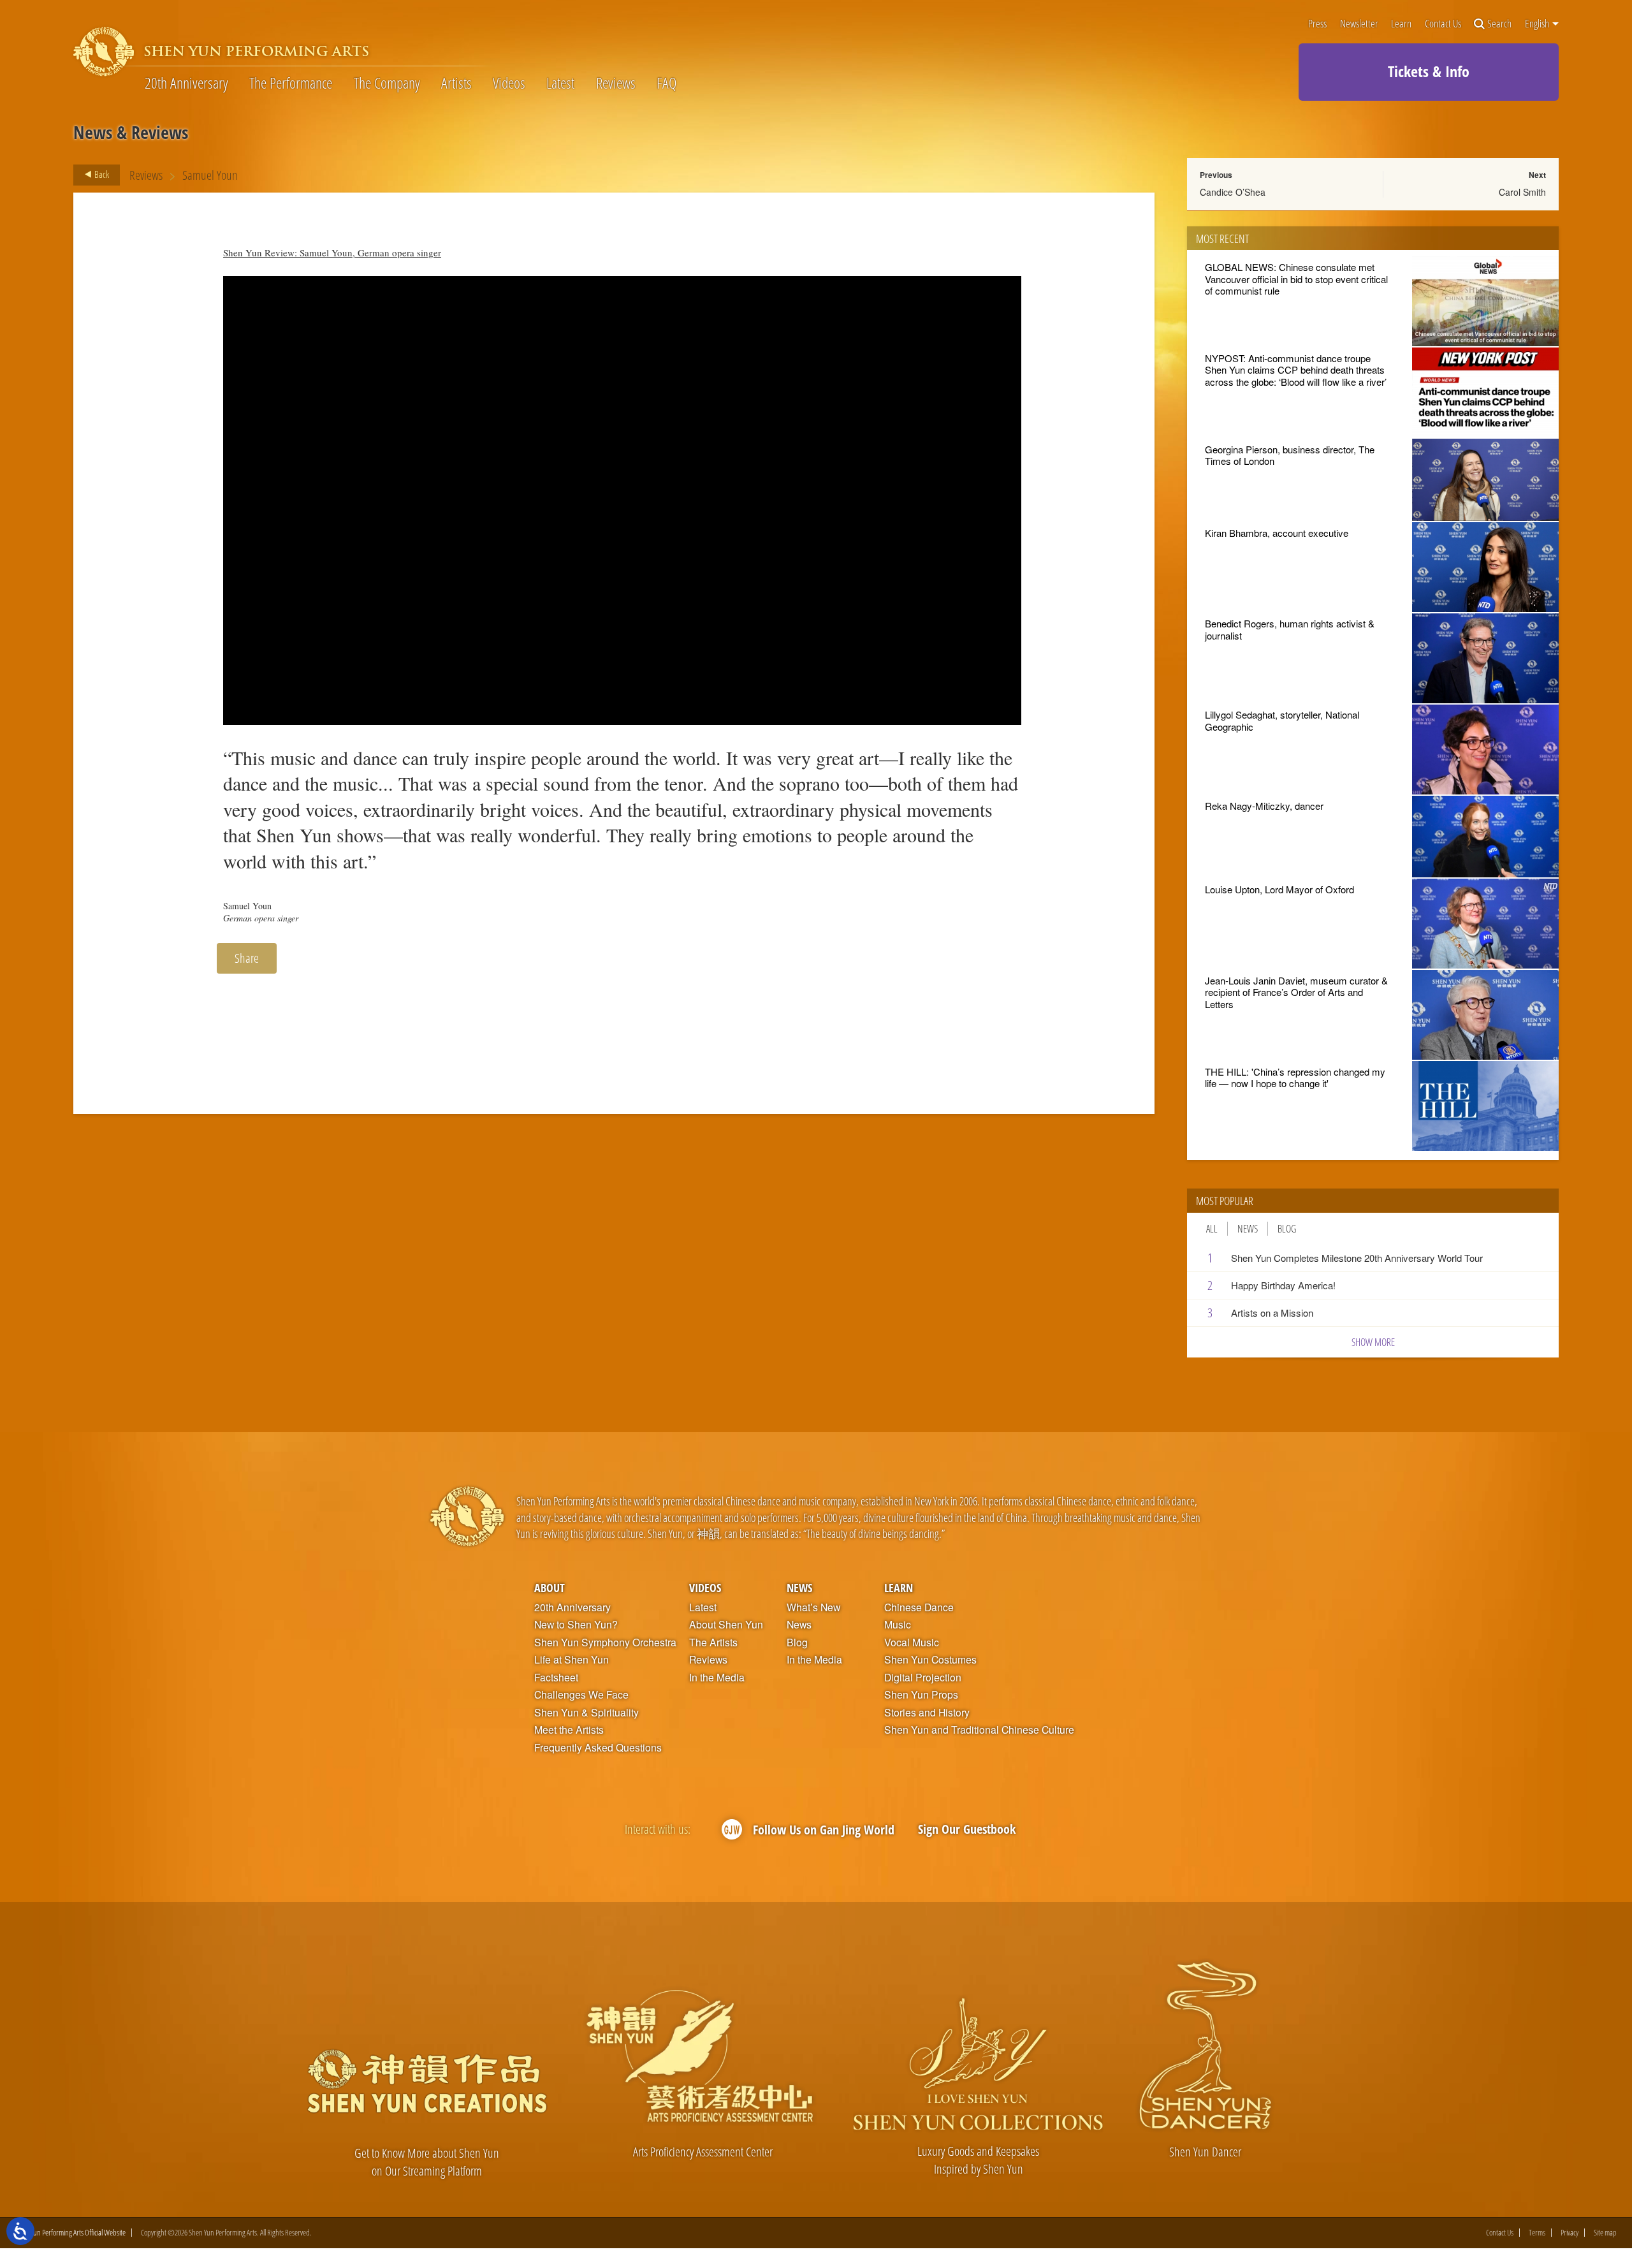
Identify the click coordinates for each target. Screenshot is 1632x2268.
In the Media (717, 1678)
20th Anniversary (186, 83)
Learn (1401, 24)
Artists (456, 83)
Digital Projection (923, 1678)
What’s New (813, 1607)
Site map (1605, 2233)
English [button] (1538, 24)
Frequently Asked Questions (598, 1748)
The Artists (713, 1642)
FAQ (667, 83)
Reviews (616, 83)
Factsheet (556, 1678)
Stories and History (927, 1713)
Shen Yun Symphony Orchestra (605, 1642)
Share (247, 958)
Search (1499, 24)
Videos (509, 83)
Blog (1287, 1229)
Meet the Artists (569, 1730)
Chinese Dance (919, 1607)
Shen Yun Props (921, 1695)
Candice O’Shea (1233, 192)
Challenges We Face (581, 1695)
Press (1317, 24)
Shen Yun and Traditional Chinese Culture (979, 1730)
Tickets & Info (1429, 71)
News (1248, 1229)
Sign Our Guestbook (967, 1829)
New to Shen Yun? (576, 1625)
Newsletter (1359, 24)
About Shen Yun (726, 1625)
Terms (1537, 2233)
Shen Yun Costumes (930, 1660)
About (550, 1587)
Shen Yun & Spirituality (586, 1713)
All (1212, 1229)
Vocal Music (912, 1642)
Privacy (1570, 2233)
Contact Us (1443, 24)
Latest (560, 83)
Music (898, 1625)
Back (101, 174)
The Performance (291, 83)
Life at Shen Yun (572, 1660)
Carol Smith (1522, 192)
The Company (387, 83)
